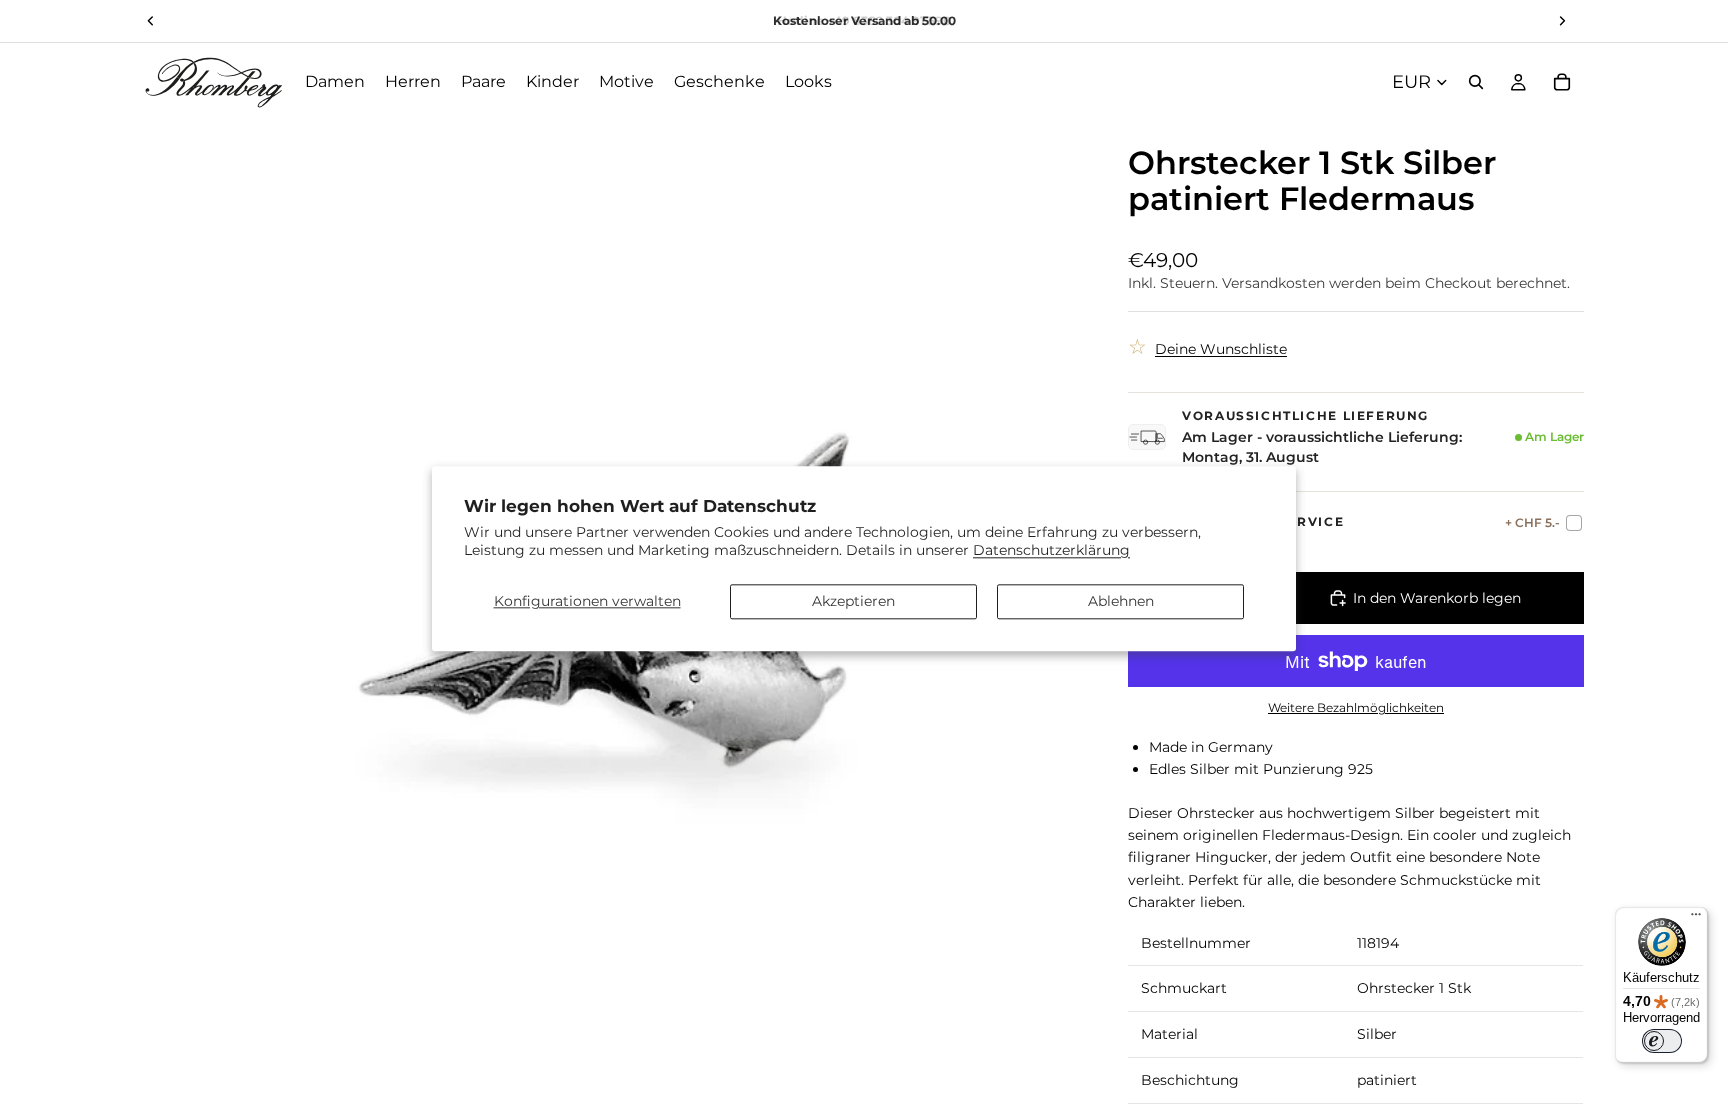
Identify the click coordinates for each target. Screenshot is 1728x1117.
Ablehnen (1121, 601)
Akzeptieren (853, 601)
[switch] (1662, 1041)
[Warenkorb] (1562, 82)
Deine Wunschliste (1221, 349)
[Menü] (1696, 919)
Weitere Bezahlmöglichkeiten (1356, 708)
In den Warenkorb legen (1437, 598)
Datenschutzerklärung (1051, 550)
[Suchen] (1476, 82)
